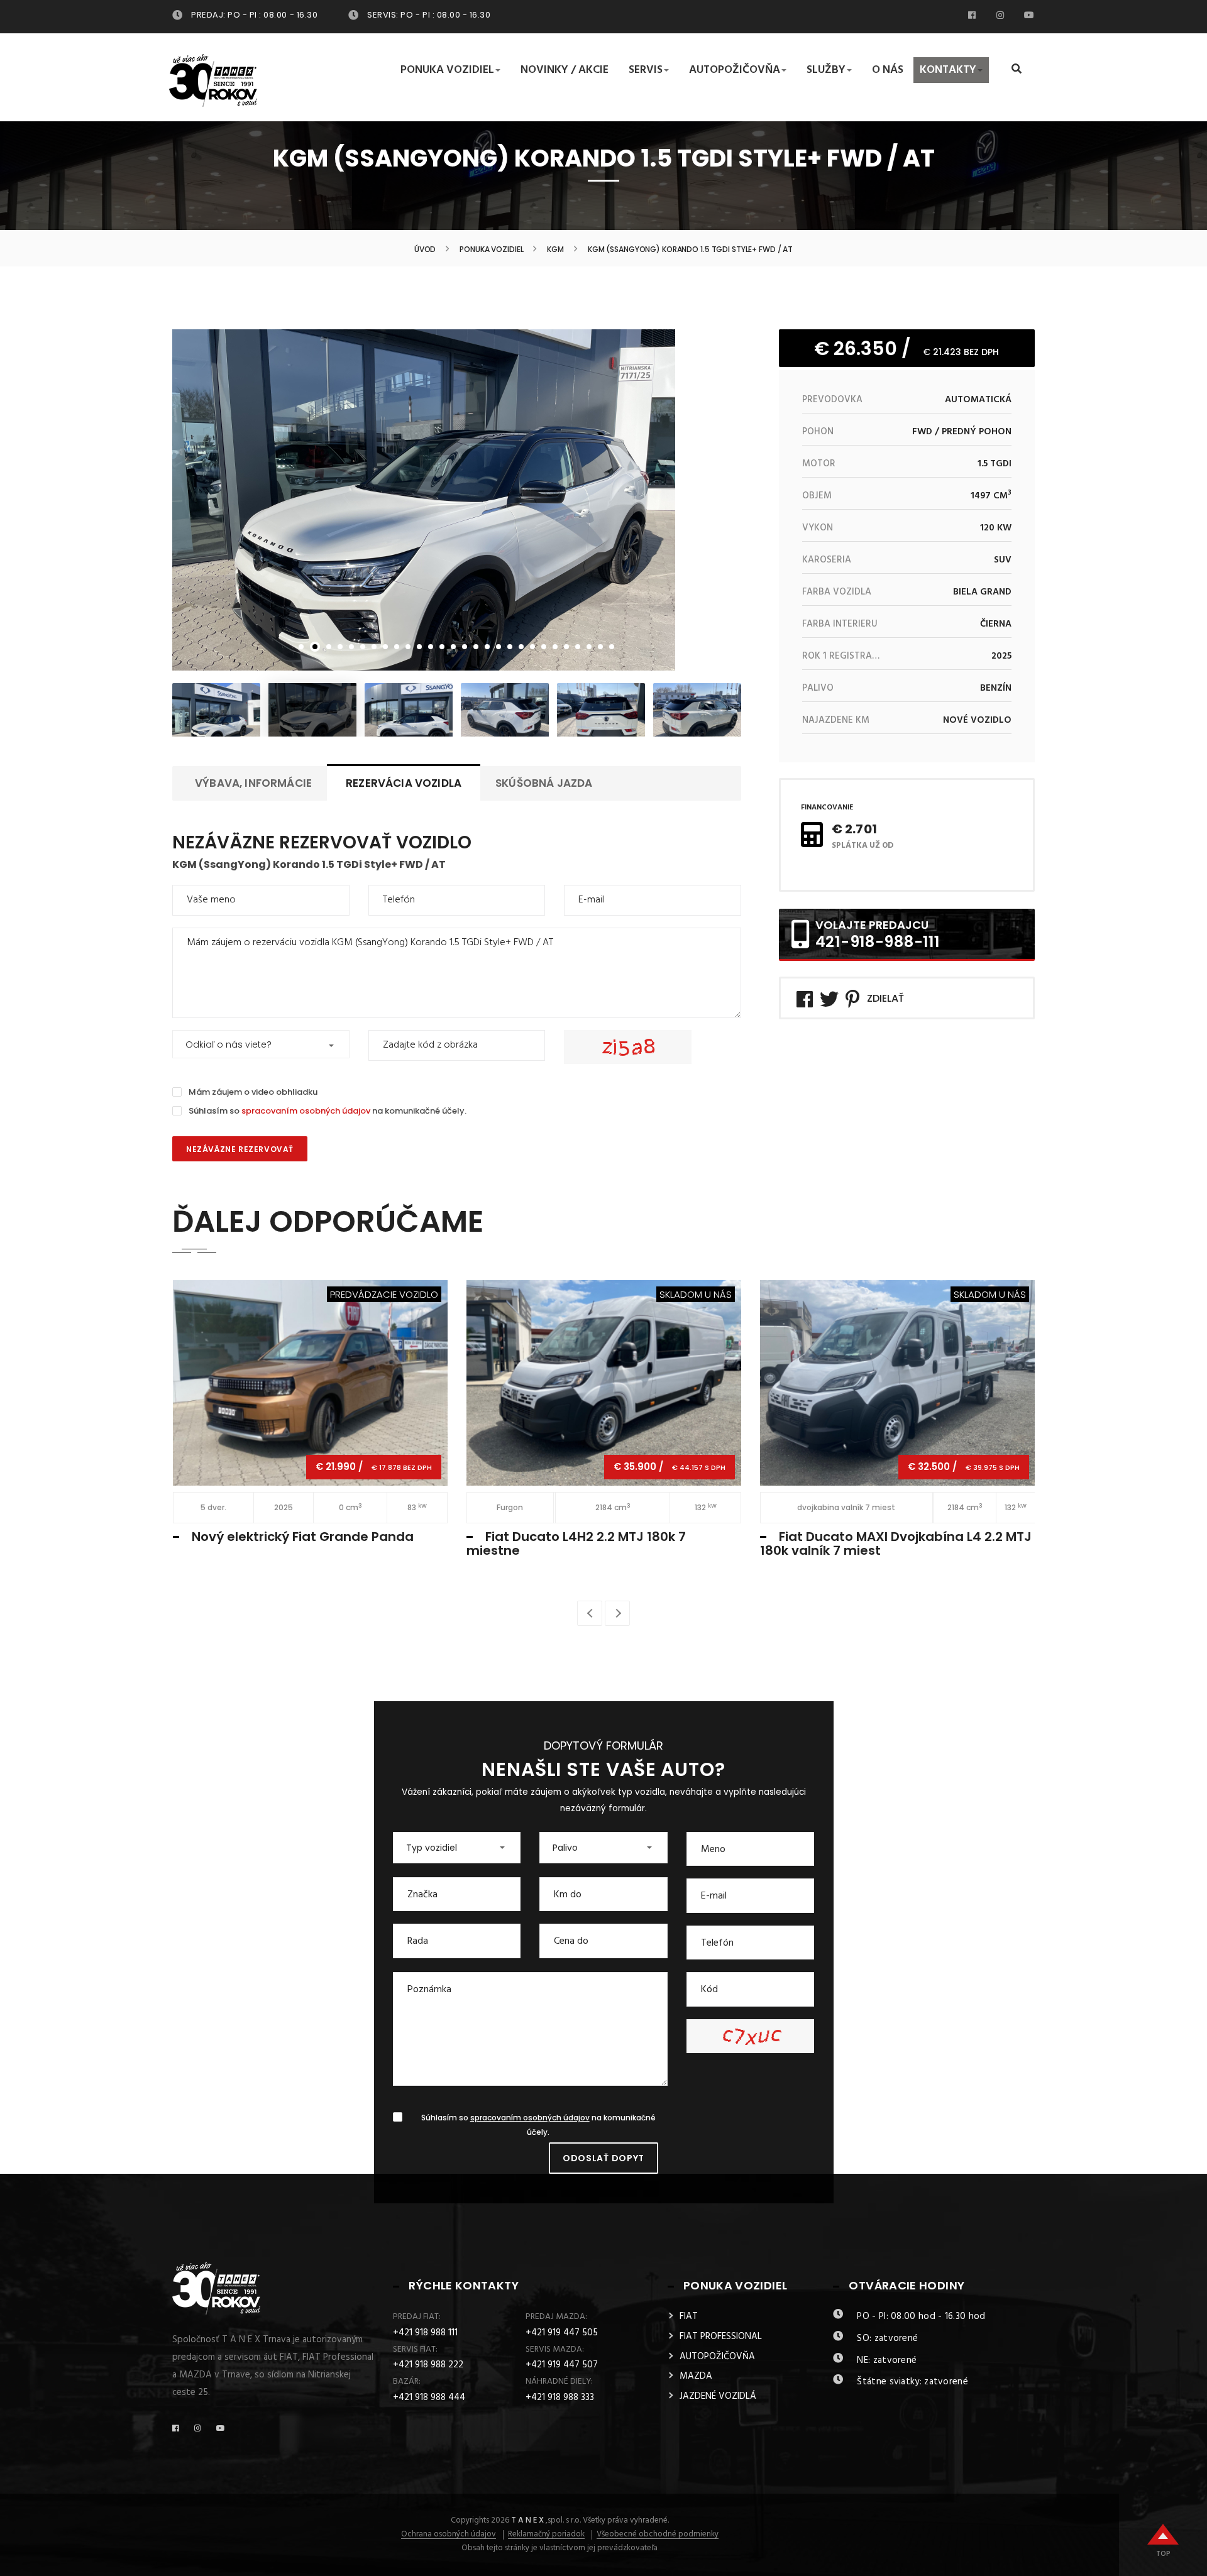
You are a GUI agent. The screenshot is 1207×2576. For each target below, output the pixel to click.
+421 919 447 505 (562, 2333)
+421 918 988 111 (425, 2333)
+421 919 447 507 (562, 2365)
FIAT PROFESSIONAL (721, 2337)
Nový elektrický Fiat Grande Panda (303, 1537)
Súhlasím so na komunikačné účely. (328, 1111)
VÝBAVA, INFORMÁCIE (253, 783)
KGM (555, 249)
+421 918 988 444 (429, 2398)
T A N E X (527, 2520)
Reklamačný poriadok (546, 2535)
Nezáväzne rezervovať (240, 1149)
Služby (826, 70)
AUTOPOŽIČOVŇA (717, 2357)
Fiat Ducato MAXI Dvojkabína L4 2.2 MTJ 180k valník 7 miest (896, 1543)
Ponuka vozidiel (447, 70)
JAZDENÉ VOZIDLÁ (718, 2396)
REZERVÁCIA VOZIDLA (404, 783)
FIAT (689, 2316)
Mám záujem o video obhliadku (253, 1092)
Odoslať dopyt (603, 2158)
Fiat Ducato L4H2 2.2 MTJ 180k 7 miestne (576, 1543)
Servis (646, 70)
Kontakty (948, 70)
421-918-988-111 (878, 942)
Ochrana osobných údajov (449, 2535)
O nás (888, 70)
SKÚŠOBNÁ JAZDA (544, 783)
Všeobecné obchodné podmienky (658, 2535)
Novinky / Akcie (565, 70)
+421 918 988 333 (560, 2398)
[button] (261, 1044)
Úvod (425, 249)
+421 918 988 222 (428, 2365)
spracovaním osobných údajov (306, 1111)
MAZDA (696, 2376)
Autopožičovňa (735, 70)
